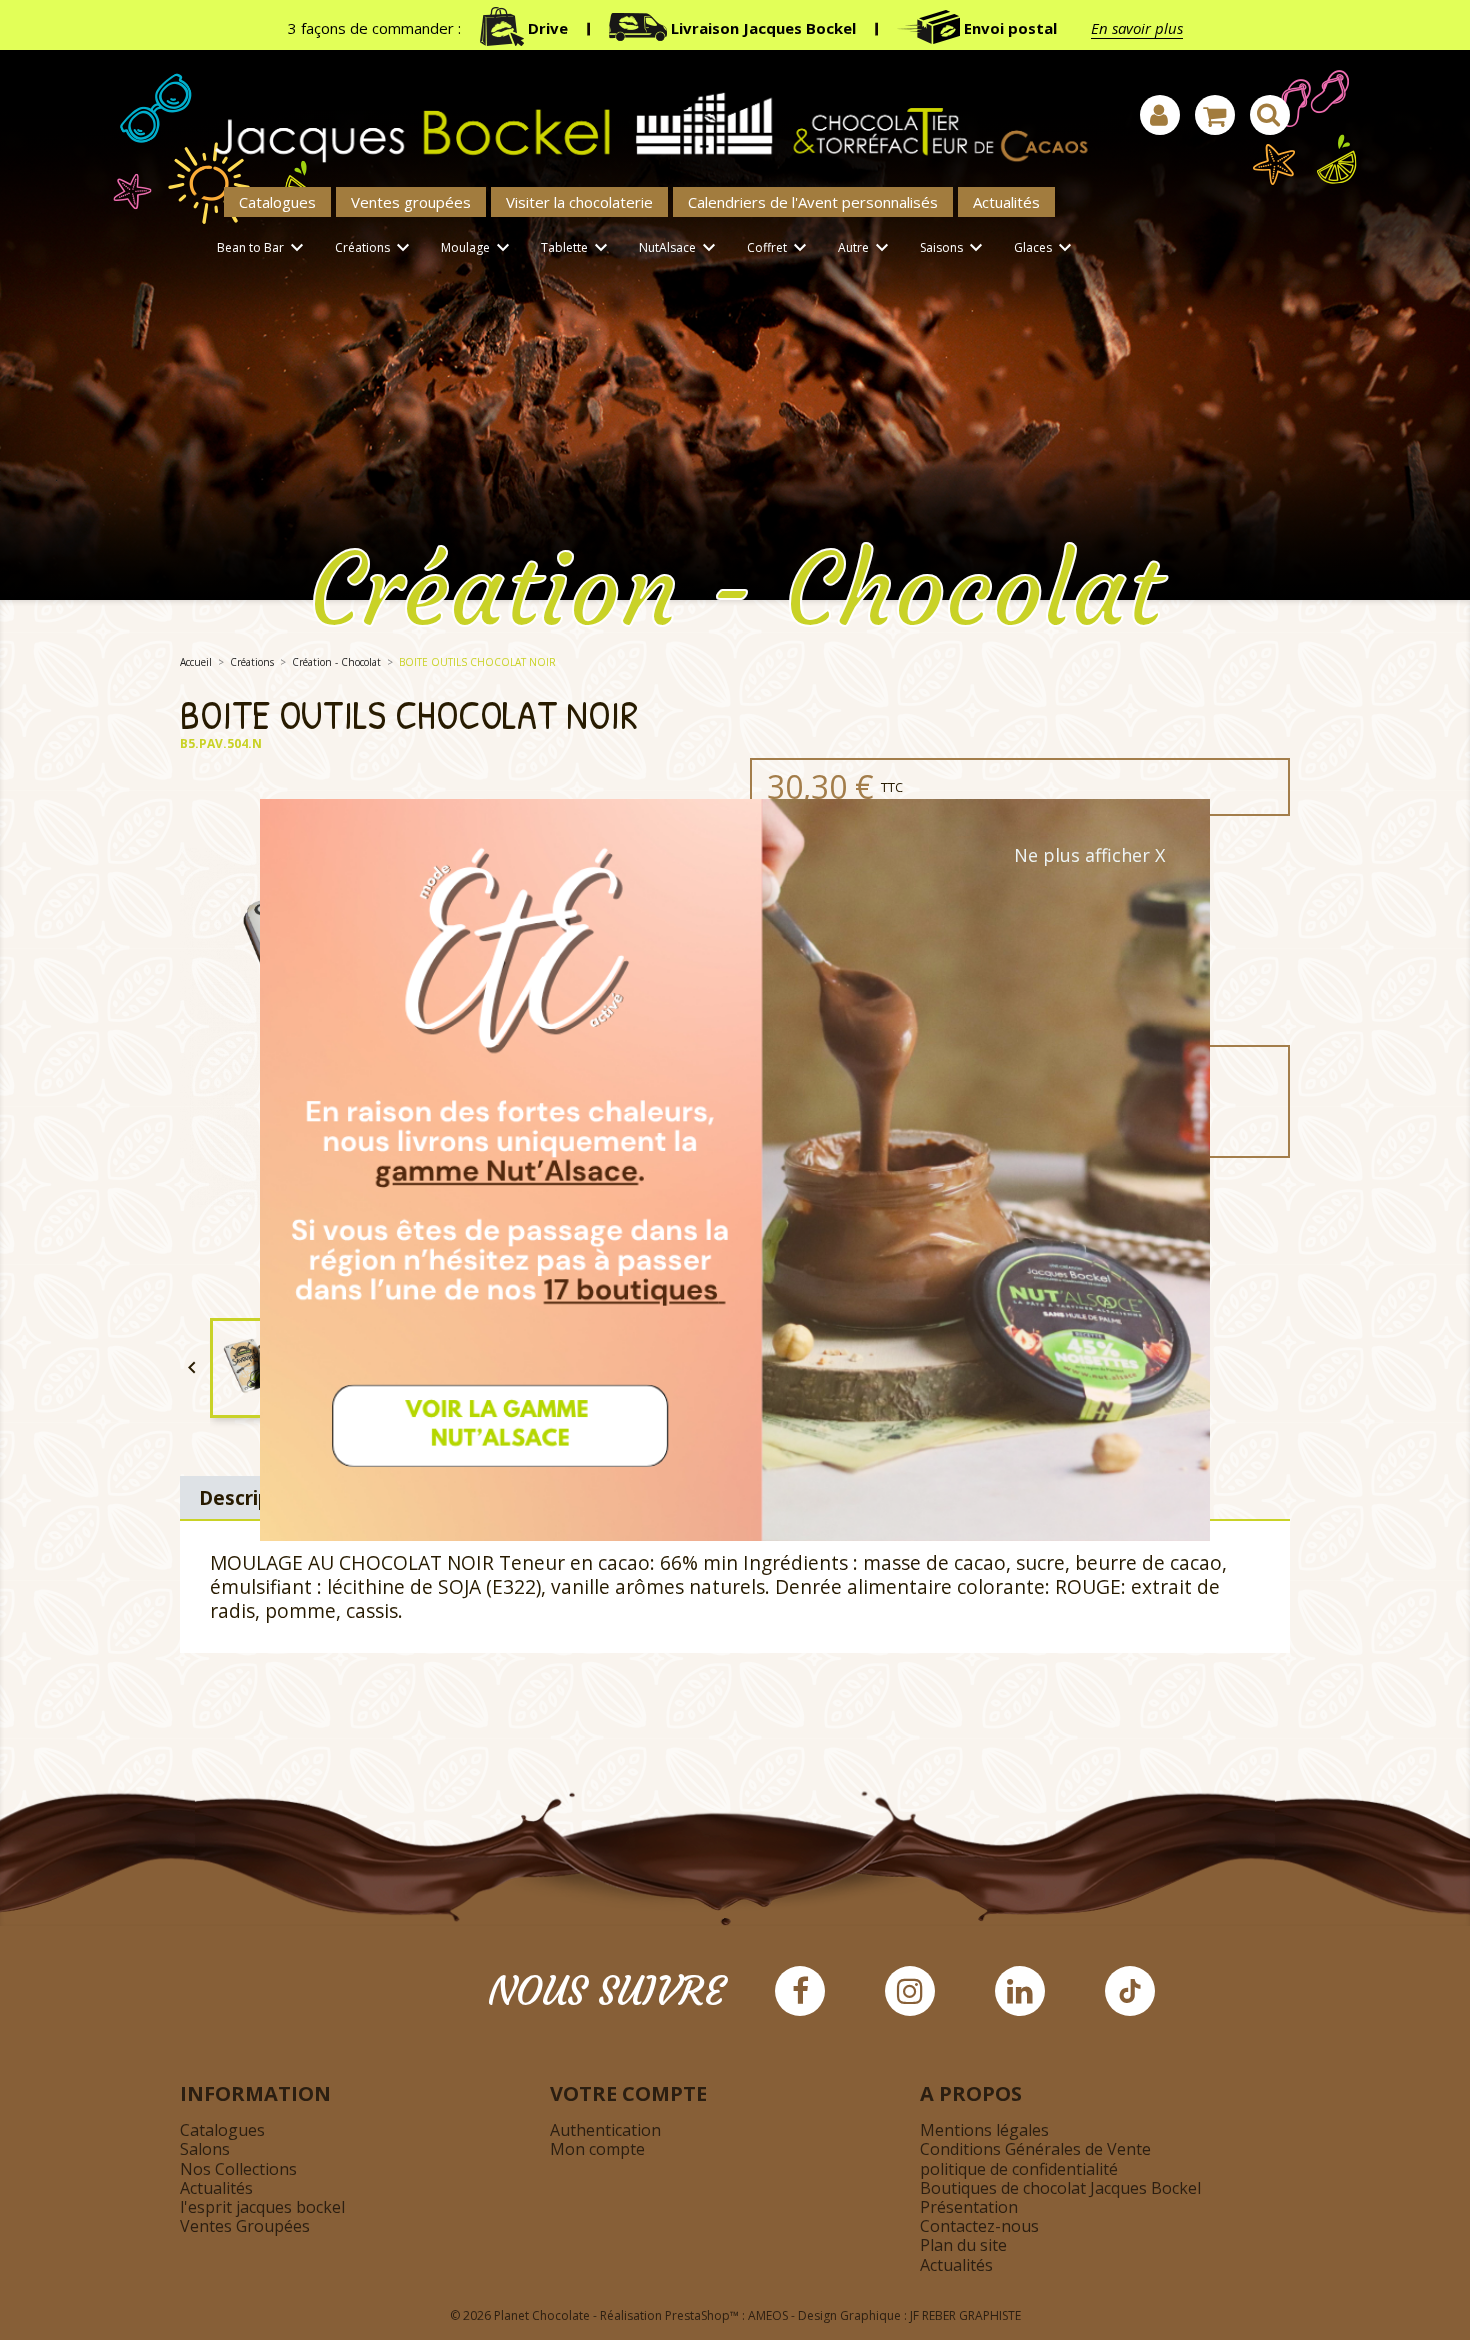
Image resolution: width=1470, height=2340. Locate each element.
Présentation (969, 2207)
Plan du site (963, 2245)
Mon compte (597, 2149)
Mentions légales (984, 2130)
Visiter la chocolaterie (579, 202)
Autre (866, 248)
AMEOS (768, 2315)
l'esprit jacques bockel (262, 2207)
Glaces (1045, 248)
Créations (375, 248)
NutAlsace (680, 248)
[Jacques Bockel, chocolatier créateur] (640, 116)
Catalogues (277, 202)
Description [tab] (253, 1497)
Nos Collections (238, 2169)
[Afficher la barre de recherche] (1270, 115)
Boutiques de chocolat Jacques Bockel (1060, 2188)
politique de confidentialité (1019, 2169)
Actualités (1006, 202)
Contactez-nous (979, 2226)
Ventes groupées (411, 202)
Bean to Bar (263, 248)
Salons (205, 2149)
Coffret (779, 248)
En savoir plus (1137, 28)
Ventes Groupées (245, 2226)
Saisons (954, 248)
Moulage (478, 248)
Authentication (605, 2130)
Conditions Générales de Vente (1035, 2149)
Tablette (577, 248)
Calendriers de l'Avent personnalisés (813, 202)
